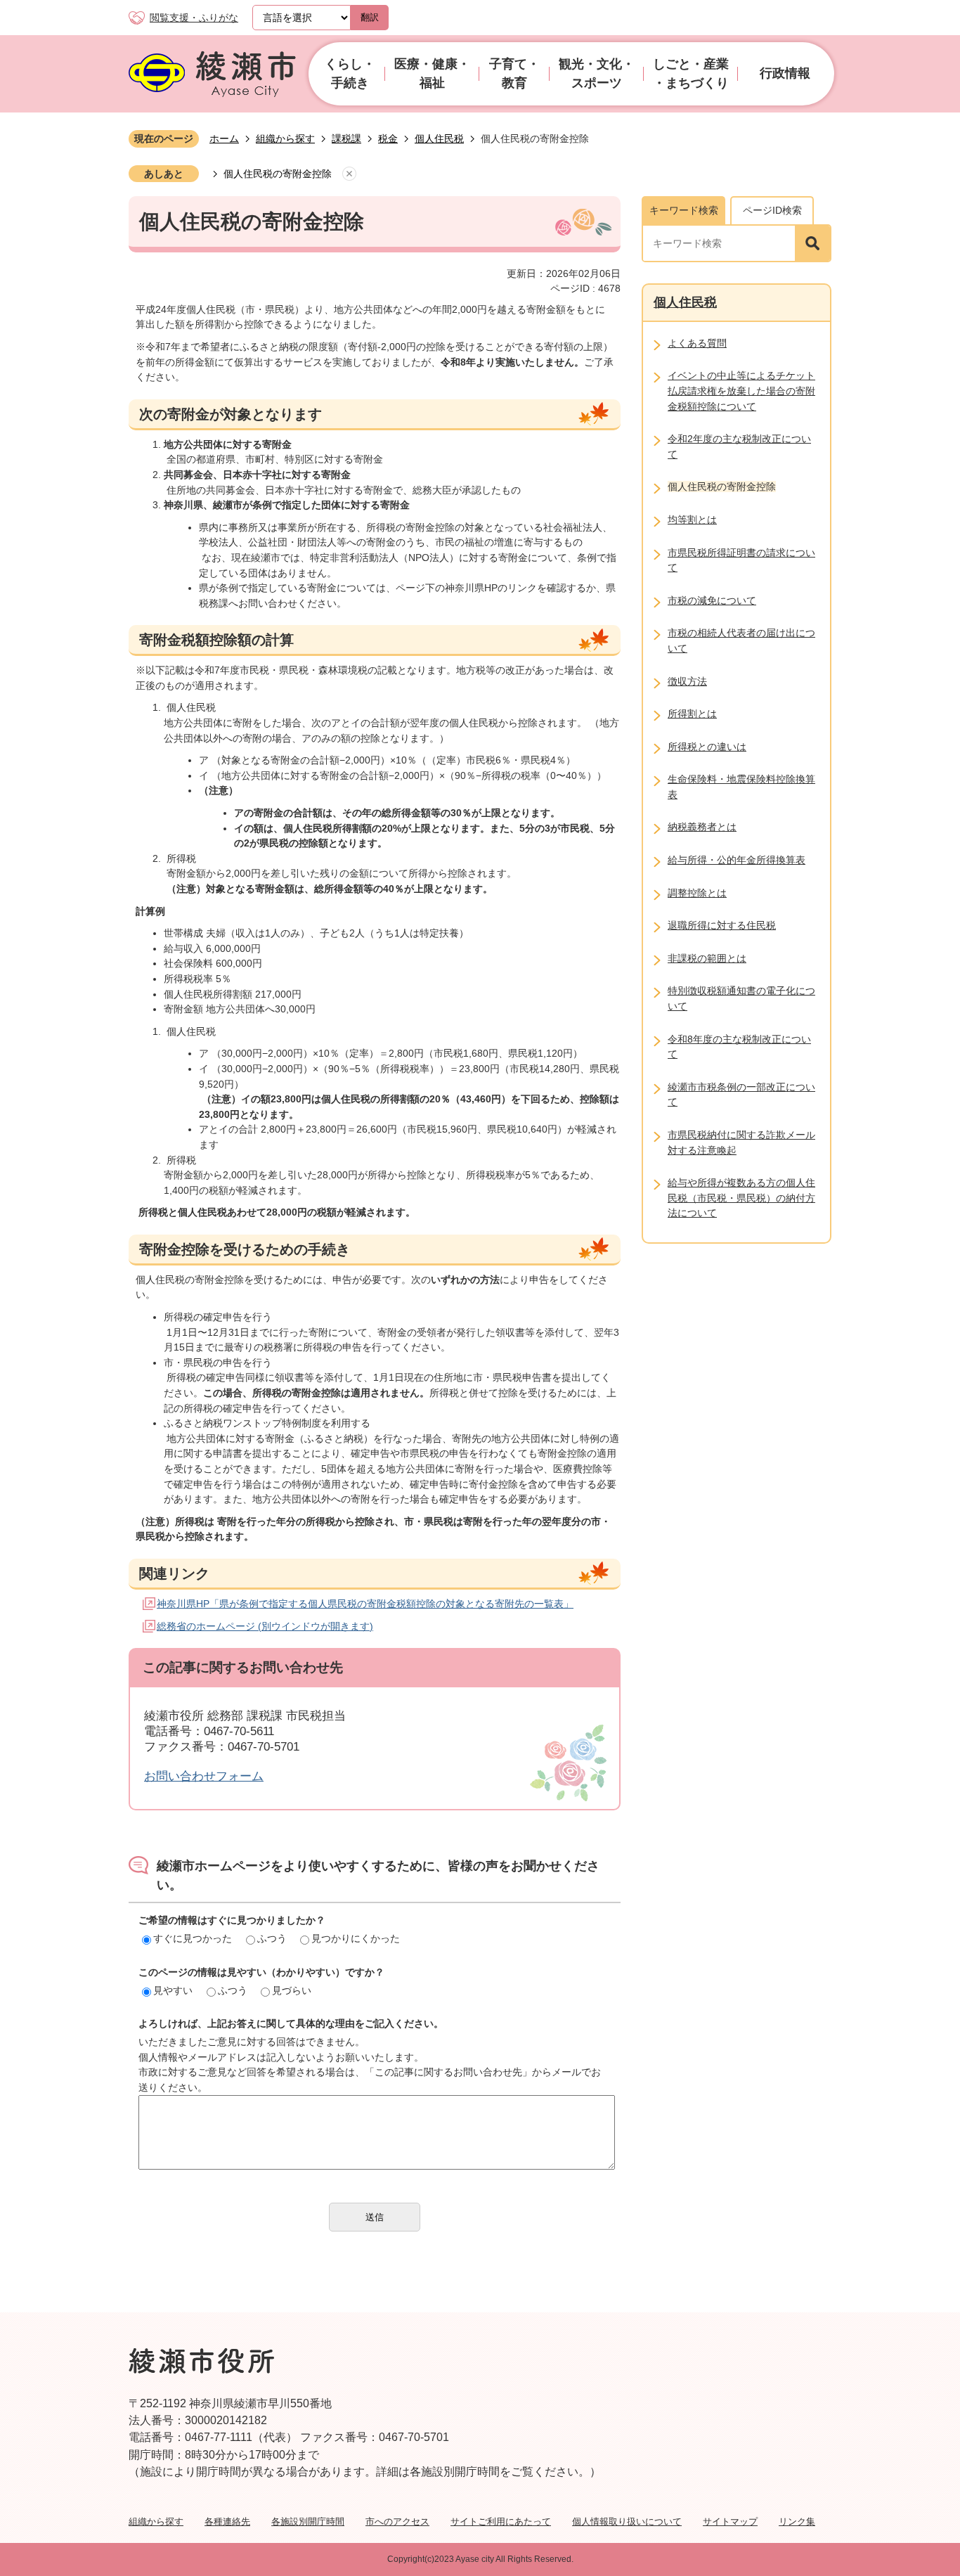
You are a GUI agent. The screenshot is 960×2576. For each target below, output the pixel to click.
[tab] (683, 210)
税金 (388, 139)
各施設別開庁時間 (308, 2522)
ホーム (224, 139)
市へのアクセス (397, 2522)
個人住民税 (439, 139)
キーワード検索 (684, 210)
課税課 (346, 139)
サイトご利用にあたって (501, 2522)
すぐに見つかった (193, 1938)
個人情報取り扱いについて (627, 2522)
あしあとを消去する (349, 174)
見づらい (292, 1990)
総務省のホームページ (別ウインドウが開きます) (265, 1626)
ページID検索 (772, 210)
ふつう (272, 1938)
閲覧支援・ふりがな (194, 18)
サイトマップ (730, 2522)
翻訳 (370, 17)
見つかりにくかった (356, 1938)
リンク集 (797, 2522)
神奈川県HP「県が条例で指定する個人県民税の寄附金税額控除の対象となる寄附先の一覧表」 (365, 1604)
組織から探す (285, 139)
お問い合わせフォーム (204, 1776)
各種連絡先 (227, 2522)
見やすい (173, 1990)
